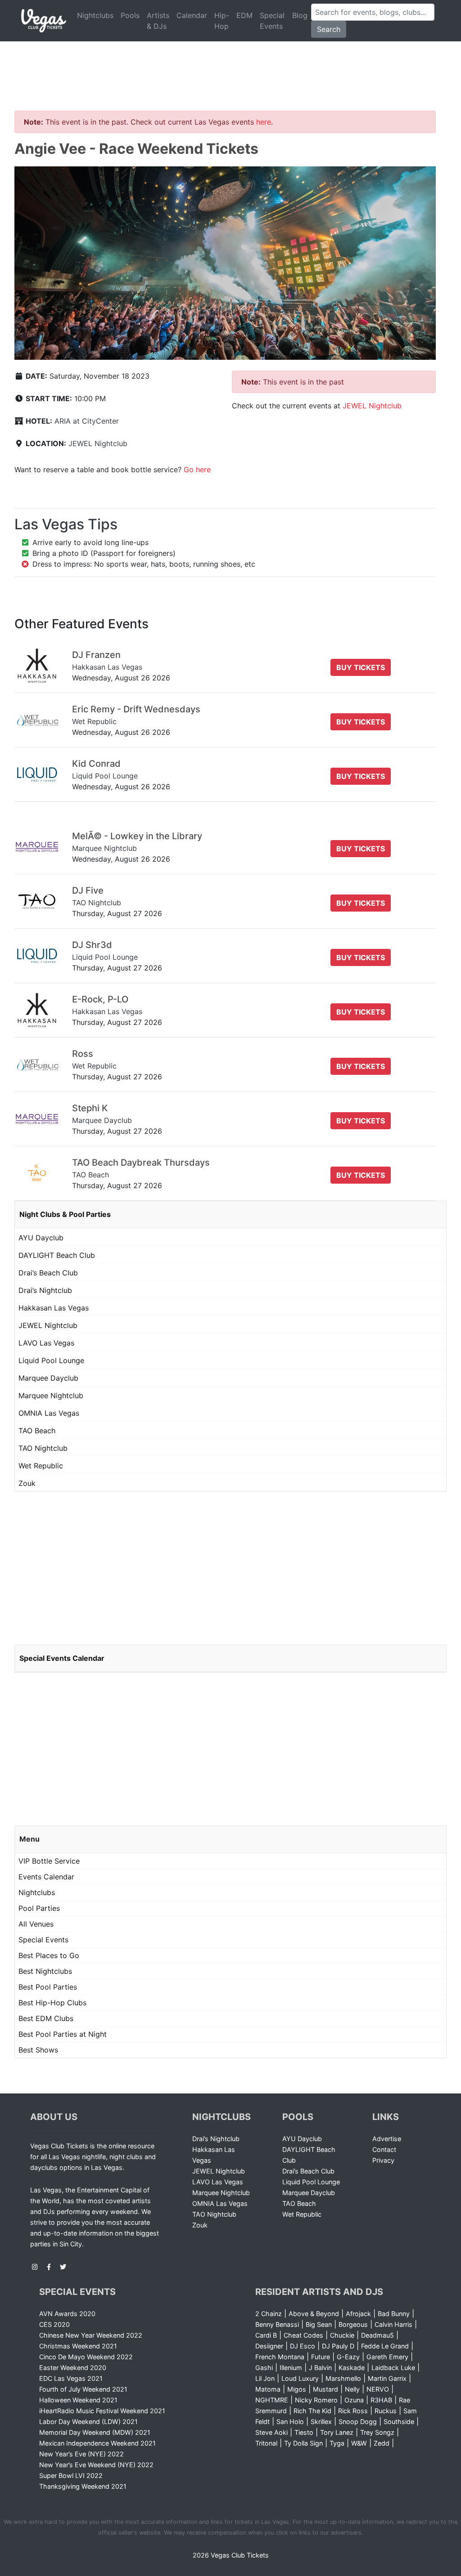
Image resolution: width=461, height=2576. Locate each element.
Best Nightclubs (45, 1971)
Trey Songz (377, 2432)
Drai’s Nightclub (45, 1290)
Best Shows (38, 2050)
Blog (300, 15)
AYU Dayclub (41, 1238)
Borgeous (353, 2324)
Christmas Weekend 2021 (78, 2346)
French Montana (280, 2357)
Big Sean (319, 2324)
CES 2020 (54, 2324)
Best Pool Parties (48, 1987)
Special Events (272, 21)
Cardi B (266, 2335)
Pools (130, 15)
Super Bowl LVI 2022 (71, 2475)
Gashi (264, 2368)
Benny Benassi (277, 2324)
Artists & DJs (158, 21)
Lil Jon (265, 2378)
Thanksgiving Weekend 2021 (83, 2486)
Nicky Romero (316, 2400)
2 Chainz (269, 2314)
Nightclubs (95, 15)
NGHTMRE (272, 2400)
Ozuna (354, 2400)
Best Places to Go (49, 1955)
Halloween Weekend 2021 (78, 2400)
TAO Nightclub (43, 1448)
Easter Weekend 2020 (73, 2368)
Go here (197, 470)
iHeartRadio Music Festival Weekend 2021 (102, 2411)
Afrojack (358, 2314)
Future (321, 2357)
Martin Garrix (387, 2378)
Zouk (27, 1483)
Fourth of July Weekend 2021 (83, 2389)
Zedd (382, 2443)
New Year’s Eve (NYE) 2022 (81, 2454)
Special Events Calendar (62, 1658)
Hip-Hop (222, 21)
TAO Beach (37, 1431)
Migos (297, 2389)
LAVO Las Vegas (46, 1343)
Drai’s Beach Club (48, 1273)
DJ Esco (303, 2346)
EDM (244, 15)
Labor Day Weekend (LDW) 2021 (88, 2422)
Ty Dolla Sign (303, 2443)
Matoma (268, 2389)
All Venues (36, 1924)
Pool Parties (39, 1908)
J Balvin (320, 2368)
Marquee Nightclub (51, 1395)
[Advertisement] (230, 65)
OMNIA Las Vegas (49, 1413)
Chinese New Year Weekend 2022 (91, 2335)
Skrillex (321, 2422)
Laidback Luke (393, 2368)
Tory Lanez (337, 2432)
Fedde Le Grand (385, 2346)
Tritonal (266, 2443)
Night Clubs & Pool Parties (65, 1214)
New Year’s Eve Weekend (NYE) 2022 (96, 2465)
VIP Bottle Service (49, 1861)
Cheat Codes (303, 2335)
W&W (359, 2443)
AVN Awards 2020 (67, 2314)
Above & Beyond (314, 2314)
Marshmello (343, 2378)
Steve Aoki (271, 2432)
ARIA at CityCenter (87, 421)
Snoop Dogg (358, 2422)
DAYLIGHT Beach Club (57, 1255)
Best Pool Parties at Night (63, 2034)
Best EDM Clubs (46, 2018)
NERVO (378, 2389)
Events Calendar (46, 1877)
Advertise (387, 2139)
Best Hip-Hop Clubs (52, 2003)
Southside (399, 2422)
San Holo (290, 2422)
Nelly (352, 2389)
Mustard (325, 2389)
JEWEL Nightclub (98, 443)
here (264, 122)
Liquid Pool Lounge (51, 1360)
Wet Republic (41, 1466)
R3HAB (381, 2400)
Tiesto (304, 2432)
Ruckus (386, 2411)
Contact (384, 2149)
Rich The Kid (312, 2411)
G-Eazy (348, 2357)
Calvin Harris (393, 2324)
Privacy (383, 2160)
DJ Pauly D (338, 2346)
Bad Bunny (394, 2314)
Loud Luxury (300, 2378)
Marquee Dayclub (48, 1378)
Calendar (192, 15)
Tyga (337, 2443)
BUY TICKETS (361, 667)
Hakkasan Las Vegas (54, 1308)
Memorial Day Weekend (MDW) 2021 (95, 2432)
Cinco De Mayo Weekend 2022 (86, 2357)
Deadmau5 (377, 2335)
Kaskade (352, 2368)
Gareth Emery (387, 2357)
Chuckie (342, 2335)
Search (329, 29)
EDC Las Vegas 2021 (71, 2378)
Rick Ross (353, 2411)
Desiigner (269, 2346)
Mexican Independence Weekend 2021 (97, 2443)
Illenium (291, 2368)
